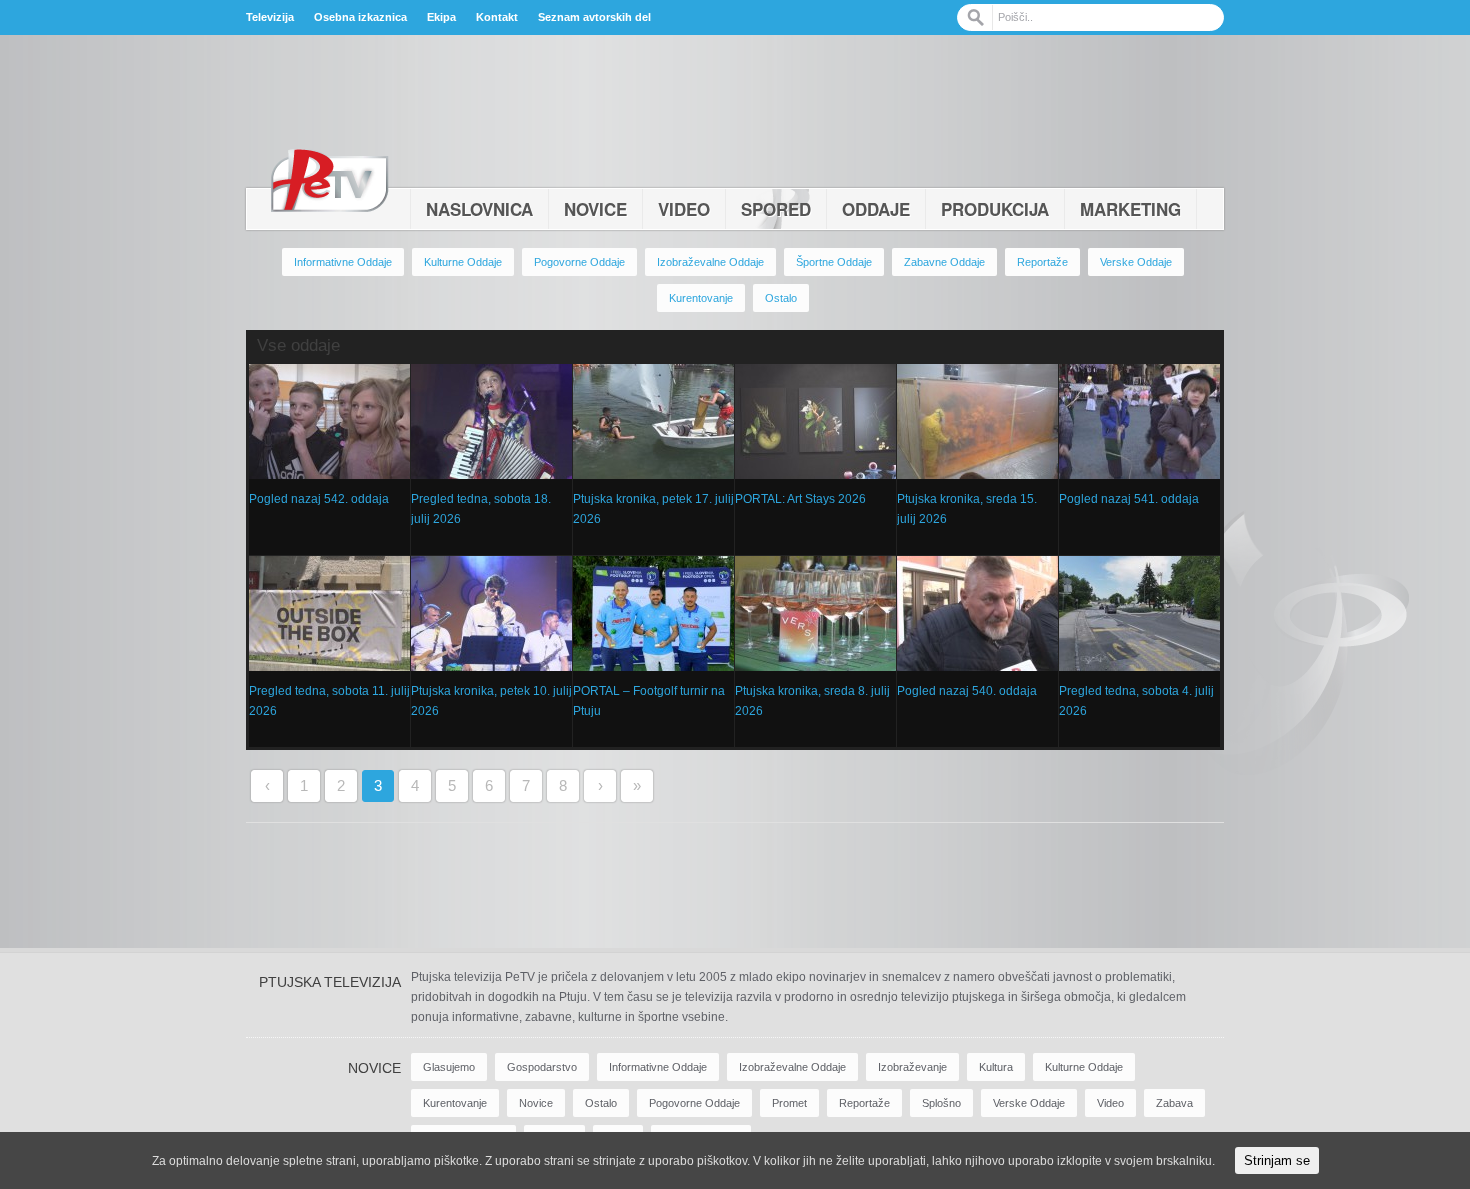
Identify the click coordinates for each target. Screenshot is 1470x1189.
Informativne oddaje (343, 262)
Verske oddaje (1136, 262)
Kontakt (497, 17)
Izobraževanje (912, 1067)
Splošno (941, 1103)
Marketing (1130, 209)
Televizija (270, 17)
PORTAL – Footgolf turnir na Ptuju (649, 701)
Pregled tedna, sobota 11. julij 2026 (329, 701)
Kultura (996, 1067)
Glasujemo (449, 1067)
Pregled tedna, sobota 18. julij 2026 (481, 509)
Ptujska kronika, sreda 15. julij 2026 (967, 509)
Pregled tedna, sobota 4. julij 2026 (1136, 701)
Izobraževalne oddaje (710, 262)
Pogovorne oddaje (579, 262)
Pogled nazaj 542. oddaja (319, 499)
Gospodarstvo (542, 1067)
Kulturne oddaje (463, 262)
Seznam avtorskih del (594, 17)
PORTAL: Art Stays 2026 (800, 499)
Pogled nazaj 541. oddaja (1129, 499)
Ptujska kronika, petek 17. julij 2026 (653, 509)
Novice (595, 209)
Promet (789, 1103)
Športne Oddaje (834, 262)
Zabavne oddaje (944, 262)
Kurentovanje (701, 298)
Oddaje (876, 209)
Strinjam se (1277, 1160)
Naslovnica (479, 209)
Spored (776, 209)
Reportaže (1042, 262)
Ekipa (441, 17)
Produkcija (995, 209)
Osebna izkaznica (360, 17)
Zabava (1174, 1103)
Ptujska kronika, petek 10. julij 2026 (491, 701)
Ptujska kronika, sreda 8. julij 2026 (812, 701)
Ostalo (781, 298)
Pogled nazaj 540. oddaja (967, 691)
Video (684, 209)
